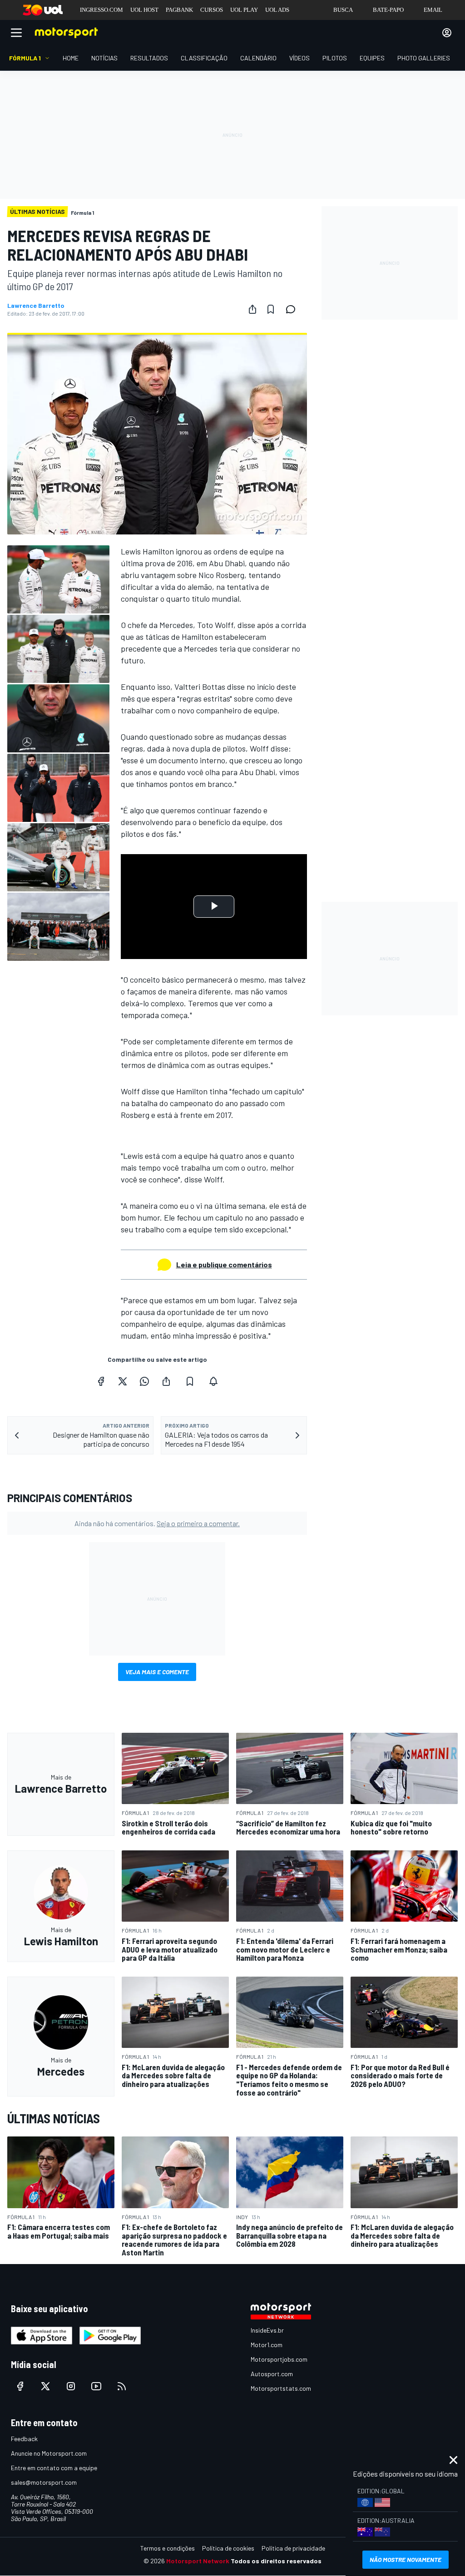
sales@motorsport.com (44, 2482)
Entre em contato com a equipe (54, 2468)
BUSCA (343, 10)
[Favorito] (271, 309)
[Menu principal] (16, 33)
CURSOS (212, 10)
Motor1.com (267, 2345)
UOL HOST (144, 10)
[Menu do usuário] (447, 33)
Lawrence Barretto (36, 306)
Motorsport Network (198, 2561)
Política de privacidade (293, 2548)
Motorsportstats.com (281, 2388)
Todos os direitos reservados (276, 2561)
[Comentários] (293, 309)
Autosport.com (272, 2374)
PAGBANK (179, 10)
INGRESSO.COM (101, 10)
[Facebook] (101, 1381)
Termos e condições (168, 2548)
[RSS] (122, 2386)
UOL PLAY (244, 10)
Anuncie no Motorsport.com (49, 2453)
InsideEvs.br (267, 2330)
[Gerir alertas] (213, 1381)
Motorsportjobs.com (279, 2359)
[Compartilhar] (252, 309)
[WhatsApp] (144, 1381)
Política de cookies (228, 2548)
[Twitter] (123, 1381)
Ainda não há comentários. (157, 1523)
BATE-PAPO (388, 10)
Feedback (24, 2439)
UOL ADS (277, 10)
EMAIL (433, 10)
